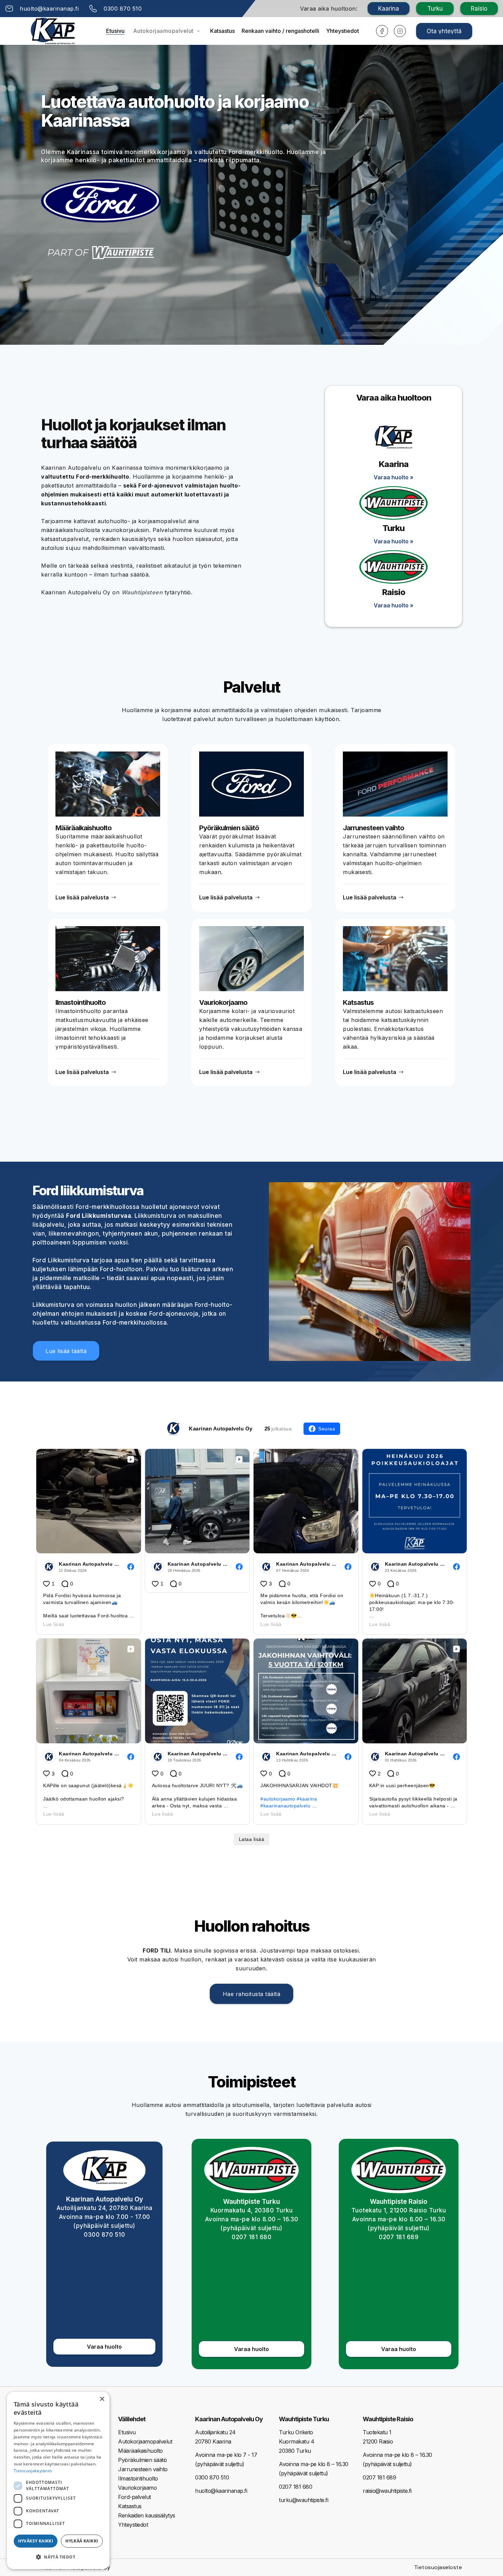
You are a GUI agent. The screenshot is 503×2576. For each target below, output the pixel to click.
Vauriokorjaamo (137, 2488)
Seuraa (327, 1429)
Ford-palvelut (134, 2497)
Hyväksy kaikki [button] (36, 2541)
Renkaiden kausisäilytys (147, 2515)
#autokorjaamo (278, 1799)
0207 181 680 (251, 2237)
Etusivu (115, 31)
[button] (167, 31)
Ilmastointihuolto (138, 2478)
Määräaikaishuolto (140, 2451)
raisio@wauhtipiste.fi (387, 2491)
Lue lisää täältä (66, 1351)
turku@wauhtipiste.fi (304, 2500)
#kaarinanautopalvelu (285, 1806)
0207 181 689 (399, 2237)
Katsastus (222, 31)
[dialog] (58, 2480)
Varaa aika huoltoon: (329, 9)
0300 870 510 (104, 2235)
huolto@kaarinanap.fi (221, 2491)
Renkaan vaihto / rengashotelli (280, 31)
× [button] (102, 2399)
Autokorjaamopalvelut (163, 31)
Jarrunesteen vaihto (143, 2469)
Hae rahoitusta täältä (252, 1994)
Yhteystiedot (343, 31)
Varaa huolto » (394, 477)
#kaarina (307, 1799)
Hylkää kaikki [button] (82, 2541)
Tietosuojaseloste (438, 2567)
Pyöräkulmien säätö (142, 2460)
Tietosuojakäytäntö (33, 2471)
